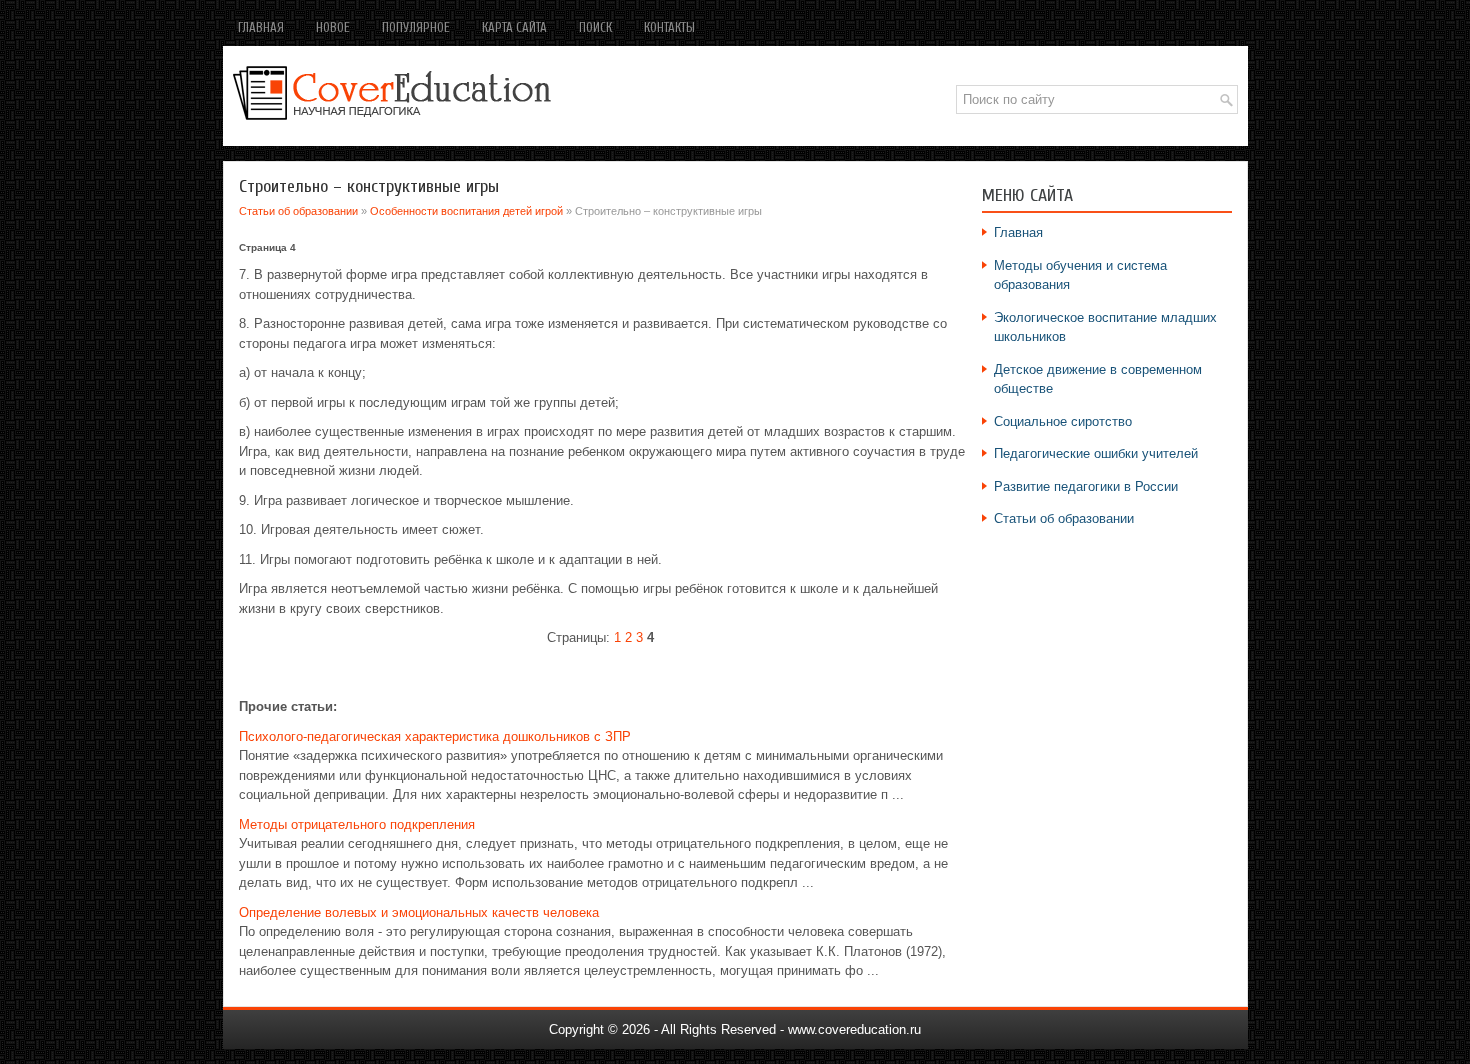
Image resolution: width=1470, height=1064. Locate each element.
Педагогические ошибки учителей (1096, 453)
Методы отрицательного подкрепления (357, 824)
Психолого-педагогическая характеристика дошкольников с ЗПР (435, 736)
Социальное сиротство (1063, 421)
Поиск (595, 27)
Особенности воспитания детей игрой (466, 211)
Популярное (416, 27)
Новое (333, 27)
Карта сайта (514, 27)
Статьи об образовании (298, 211)
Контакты (669, 27)
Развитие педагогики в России (1086, 486)
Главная (261, 27)
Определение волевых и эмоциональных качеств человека (419, 912)
